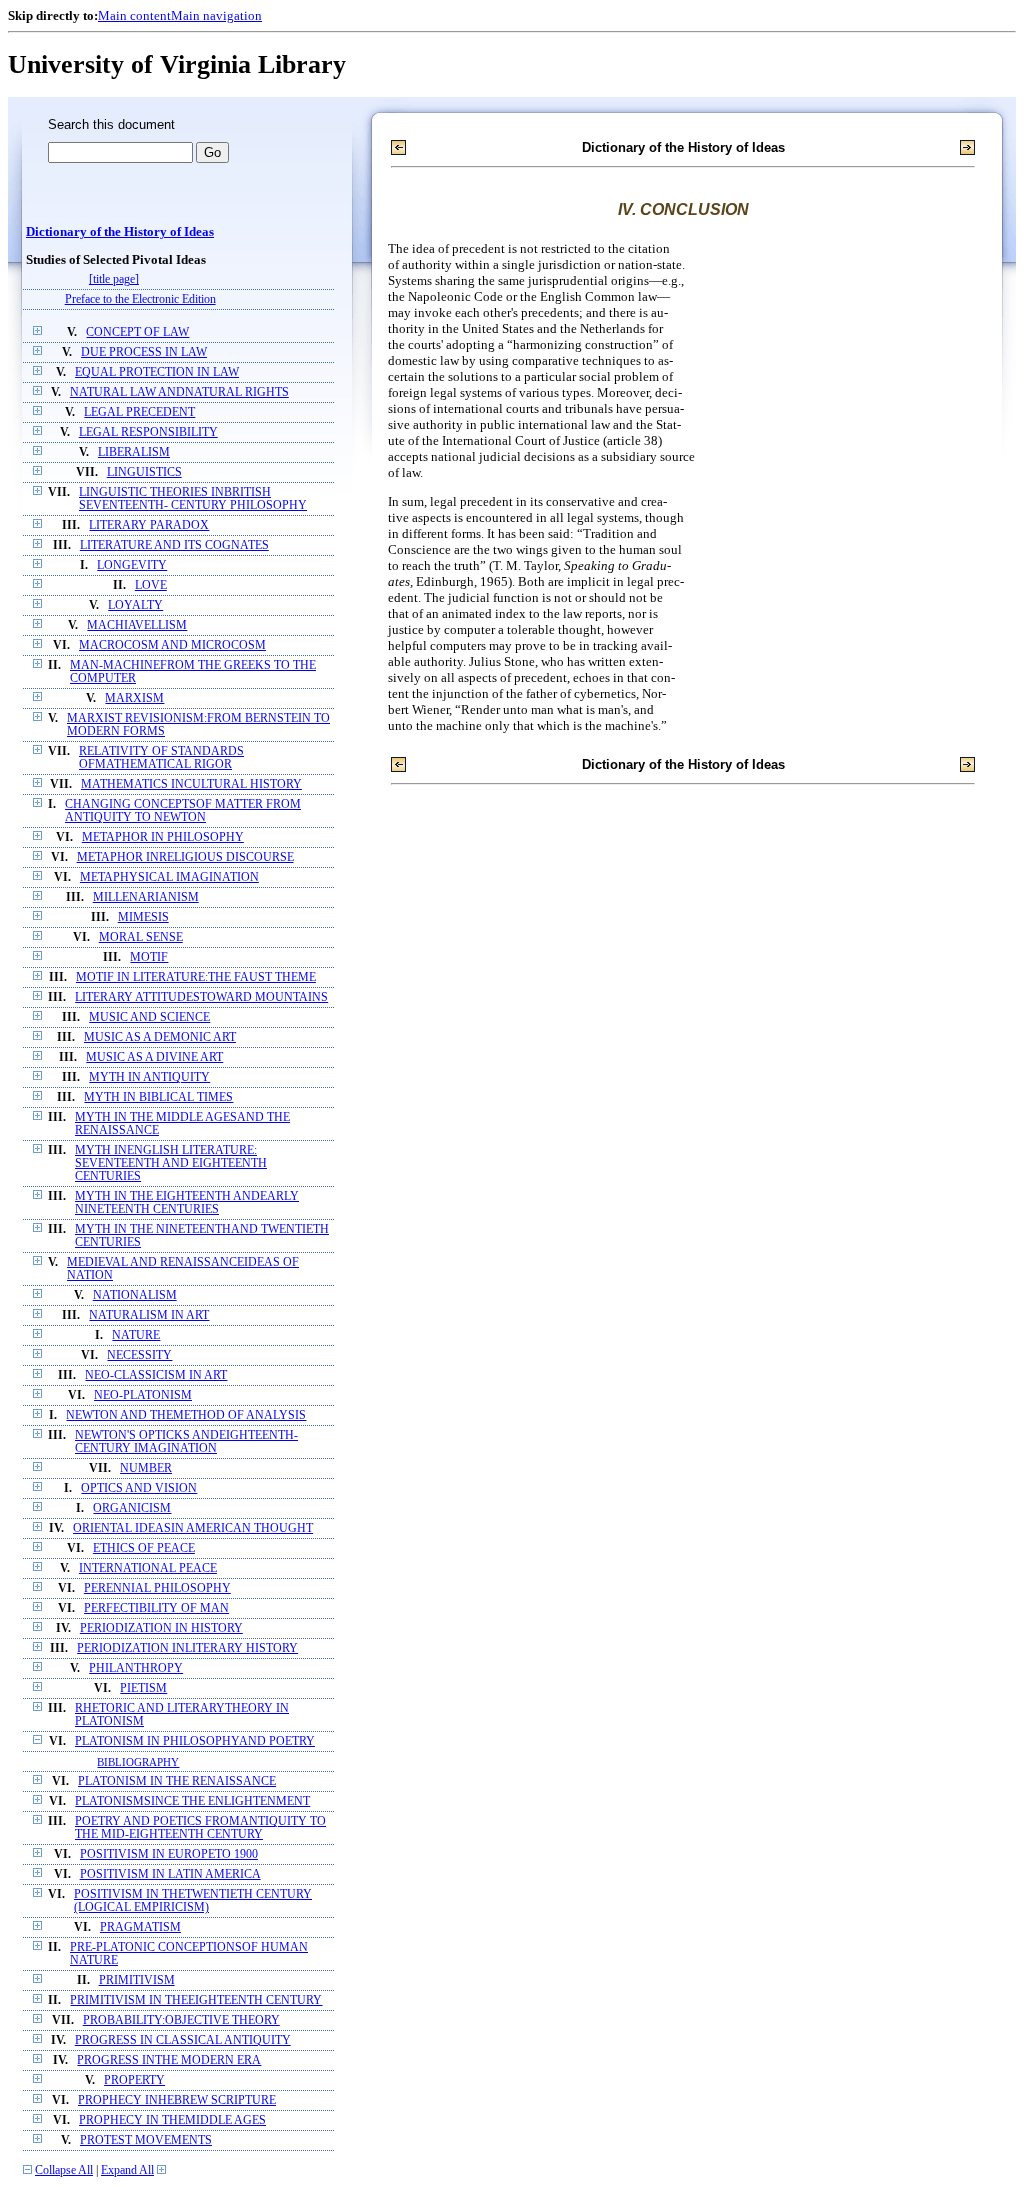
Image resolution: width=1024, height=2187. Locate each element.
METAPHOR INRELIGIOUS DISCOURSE (185, 857)
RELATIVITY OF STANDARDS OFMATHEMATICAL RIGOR (161, 758)
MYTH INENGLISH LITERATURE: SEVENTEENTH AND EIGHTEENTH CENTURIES (171, 1163)
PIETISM (143, 1688)
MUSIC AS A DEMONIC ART (160, 1037)
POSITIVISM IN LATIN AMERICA (170, 1874)
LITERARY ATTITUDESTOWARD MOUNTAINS (201, 997)
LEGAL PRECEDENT (139, 412)
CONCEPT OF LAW (137, 332)
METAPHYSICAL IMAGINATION (169, 877)
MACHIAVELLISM (137, 625)
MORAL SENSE (141, 937)
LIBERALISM (134, 452)
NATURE (136, 1335)
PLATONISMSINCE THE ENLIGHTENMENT (192, 1801)
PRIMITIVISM (137, 1980)
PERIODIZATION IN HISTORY (161, 1628)
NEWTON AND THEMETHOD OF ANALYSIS (186, 1415)
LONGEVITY (132, 565)
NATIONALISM (135, 1295)
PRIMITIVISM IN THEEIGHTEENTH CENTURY (196, 2000)
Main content (134, 15)
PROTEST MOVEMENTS (146, 2140)
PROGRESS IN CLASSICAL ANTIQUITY (183, 2040)
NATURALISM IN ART (149, 1315)
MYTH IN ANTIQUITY (149, 1077)
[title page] (114, 279)
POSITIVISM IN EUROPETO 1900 (169, 1854)
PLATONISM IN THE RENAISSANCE (177, 1781)
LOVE (151, 585)
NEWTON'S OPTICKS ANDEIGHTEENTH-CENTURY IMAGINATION (186, 1442)
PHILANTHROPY (136, 1668)
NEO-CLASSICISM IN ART (156, 1375)
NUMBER (146, 1468)
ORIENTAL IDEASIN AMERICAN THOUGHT (193, 1528)
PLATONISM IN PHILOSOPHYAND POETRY (195, 1741)
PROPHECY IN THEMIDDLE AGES (172, 2120)
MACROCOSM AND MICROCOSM (172, 645)
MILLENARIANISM (146, 897)
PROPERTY (134, 2080)
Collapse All (64, 2170)
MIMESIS (143, 917)
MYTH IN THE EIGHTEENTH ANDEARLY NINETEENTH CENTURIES (187, 1203)
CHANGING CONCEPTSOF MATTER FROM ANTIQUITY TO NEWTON (183, 811)
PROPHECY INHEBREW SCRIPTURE (177, 2100)
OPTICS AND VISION (139, 1488)
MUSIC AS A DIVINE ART (154, 1057)
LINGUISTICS (144, 472)
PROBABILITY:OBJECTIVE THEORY (181, 2020)
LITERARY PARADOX (149, 525)
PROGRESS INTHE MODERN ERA (169, 2060)
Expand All (127, 2170)
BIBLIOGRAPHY (138, 1762)
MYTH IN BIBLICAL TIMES (158, 1097)
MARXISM (134, 698)
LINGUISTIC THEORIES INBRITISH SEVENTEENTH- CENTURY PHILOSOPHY (193, 499)
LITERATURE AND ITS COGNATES (174, 545)
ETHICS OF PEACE (144, 1548)
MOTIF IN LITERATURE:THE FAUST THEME (196, 977)
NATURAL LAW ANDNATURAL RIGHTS (179, 392)
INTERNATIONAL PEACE (148, 1568)
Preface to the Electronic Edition (140, 299)
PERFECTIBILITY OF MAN (156, 1608)
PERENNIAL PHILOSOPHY (157, 1588)
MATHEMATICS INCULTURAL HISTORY (191, 784)
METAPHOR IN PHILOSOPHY (163, 837)
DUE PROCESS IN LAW (144, 352)
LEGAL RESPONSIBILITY (148, 432)
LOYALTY (135, 605)
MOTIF (149, 957)
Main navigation (216, 15)
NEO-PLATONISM (143, 1395)
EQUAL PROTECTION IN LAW (157, 372)
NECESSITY (139, 1355)
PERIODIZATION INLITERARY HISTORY (187, 1648)
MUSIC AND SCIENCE (149, 1017)
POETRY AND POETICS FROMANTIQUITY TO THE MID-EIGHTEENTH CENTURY (200, 1828)
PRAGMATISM (140, 1927)
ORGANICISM (132, 1508)
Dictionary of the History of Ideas (120, 232)
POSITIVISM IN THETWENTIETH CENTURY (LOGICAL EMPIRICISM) (193, 1901)
